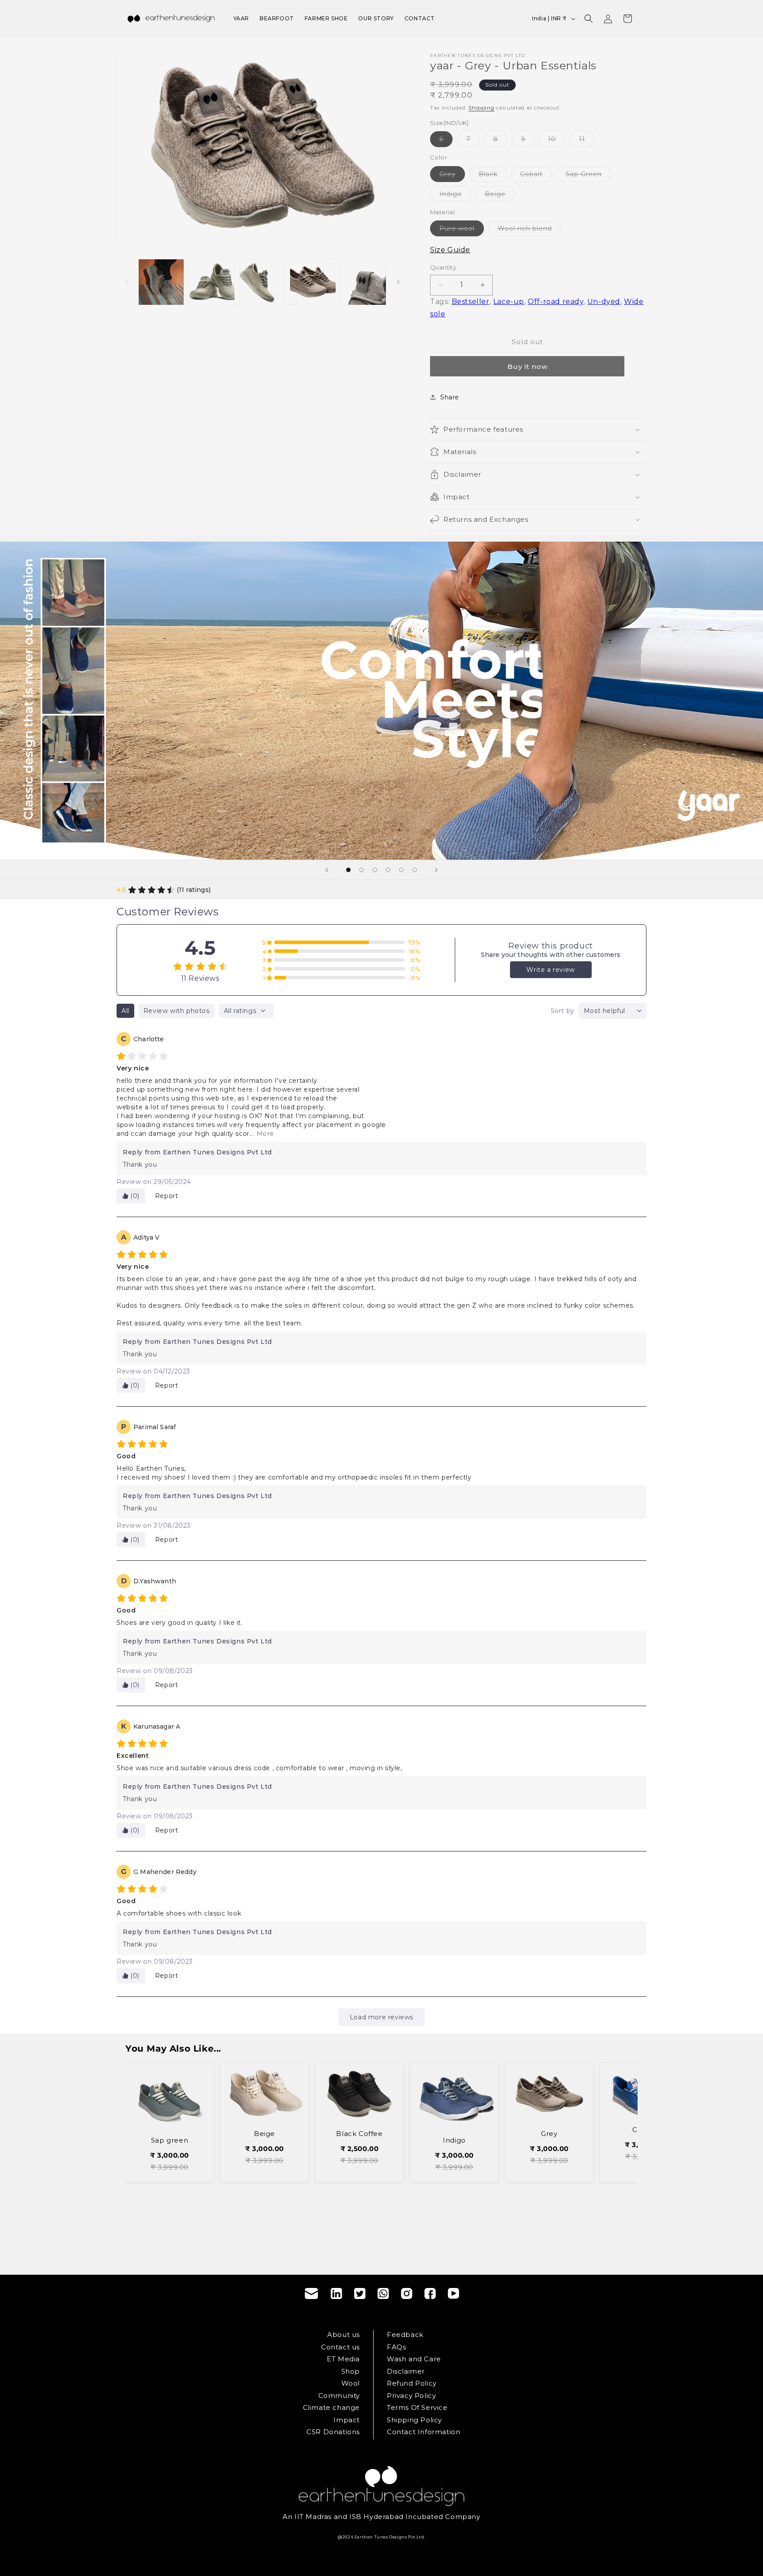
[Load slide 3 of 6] (375, 870)
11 (587, 141)
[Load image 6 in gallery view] (313, 282)
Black (493, 176)
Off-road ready (555, 302)
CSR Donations (333, 2432)
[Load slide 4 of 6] (388, 870)
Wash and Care (414, 2359)
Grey (452, 176)
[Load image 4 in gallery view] (262, 282)
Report (167, 1196)
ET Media (343, 2359)
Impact (347, 2420)
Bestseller (471, 302)
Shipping (482, 108)
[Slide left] (126, 282)
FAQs (396, 2347)
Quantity (443, 267)
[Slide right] (398, 282)
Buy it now (527, 366)
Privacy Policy (411, 2396)
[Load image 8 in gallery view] (363, 282)
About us (344, 2335)
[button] (589, 19)
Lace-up (509, 302)
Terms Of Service (417, 2407)
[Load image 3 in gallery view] (212, 282)
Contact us (340, 2347)
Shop (351, 2371)
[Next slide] (436, 870)
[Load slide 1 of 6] (348, 870)
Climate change (331, 2407)
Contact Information (423, 2432)
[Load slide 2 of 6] (362, 870)
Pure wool (462, 230)
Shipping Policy (414, 2420)
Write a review (550, 970)
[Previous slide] (327, 870)
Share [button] (450, 397)
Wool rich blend (529, 230)
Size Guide (450, 250)
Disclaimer (406, 2371)
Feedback (405, 2335)
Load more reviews (381, 2017)
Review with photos (177, 1011)
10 (557, 141)
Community (339, 2396)
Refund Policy (412, 2383)
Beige (500, 196)
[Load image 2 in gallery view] (161, 282)
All (125, 1011)
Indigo (455, 196)
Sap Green (588, 176)
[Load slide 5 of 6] (401, 870)
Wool (351, 2383)
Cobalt (536, 176)
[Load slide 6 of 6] (415, 870)
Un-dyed (604, 302)
